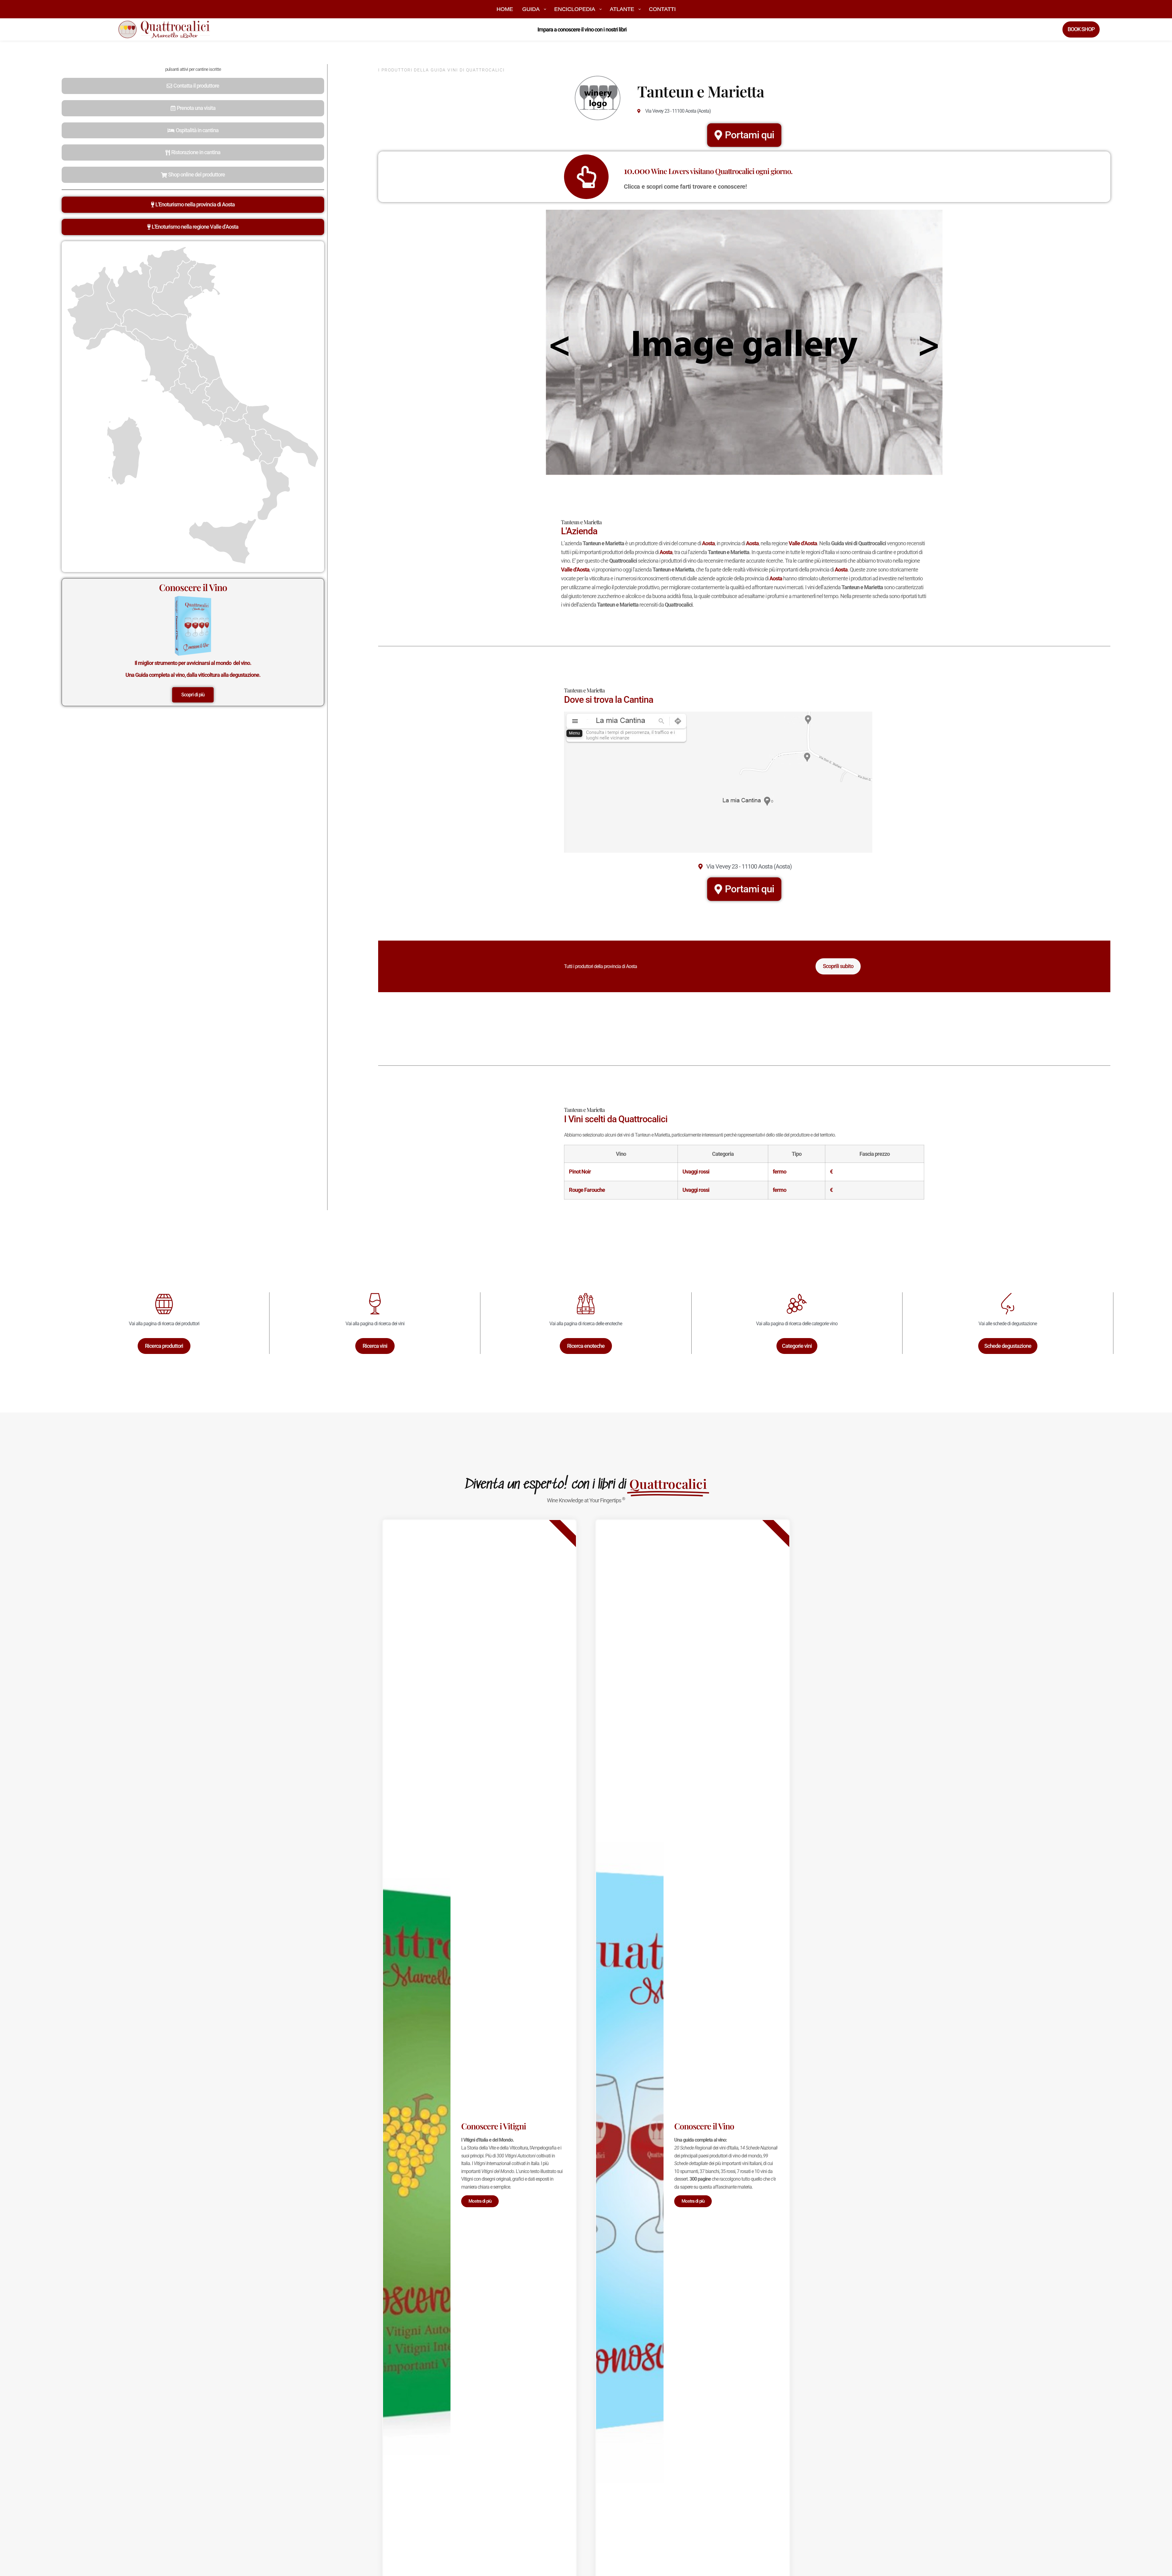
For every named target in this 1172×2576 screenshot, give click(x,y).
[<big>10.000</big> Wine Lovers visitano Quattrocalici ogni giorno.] (586, 177)
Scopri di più (193, 695)
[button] (193, 86)
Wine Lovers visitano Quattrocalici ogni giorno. (708, 171)
